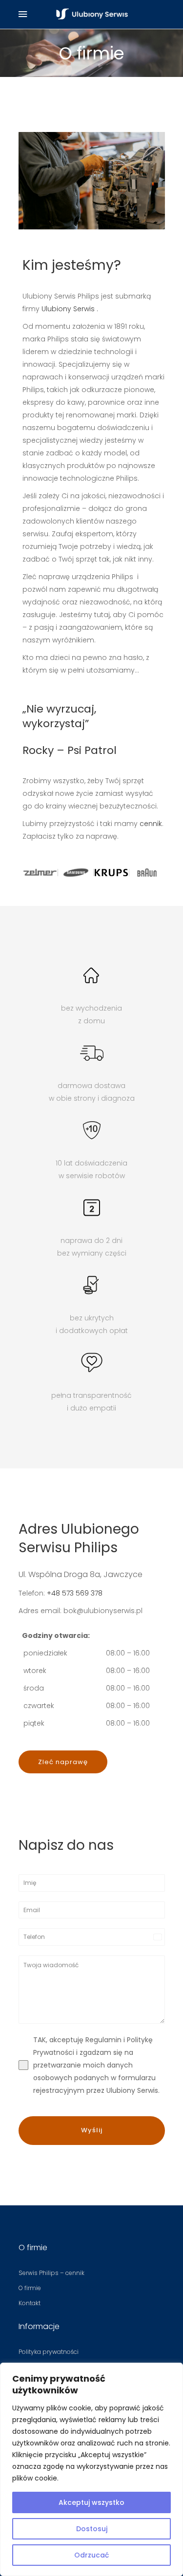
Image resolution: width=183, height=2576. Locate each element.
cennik (151, 824)
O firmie (30, 2288)
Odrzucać (91, 2555)
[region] (91, 2469)
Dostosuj (92, 2529)
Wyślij (92, 2130)
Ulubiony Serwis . (70, 309)
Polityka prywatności (49, 2352)
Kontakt (30, 2303)
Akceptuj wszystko (91, 2502)
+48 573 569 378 (75, 1593)
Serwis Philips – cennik (51, 2273)
